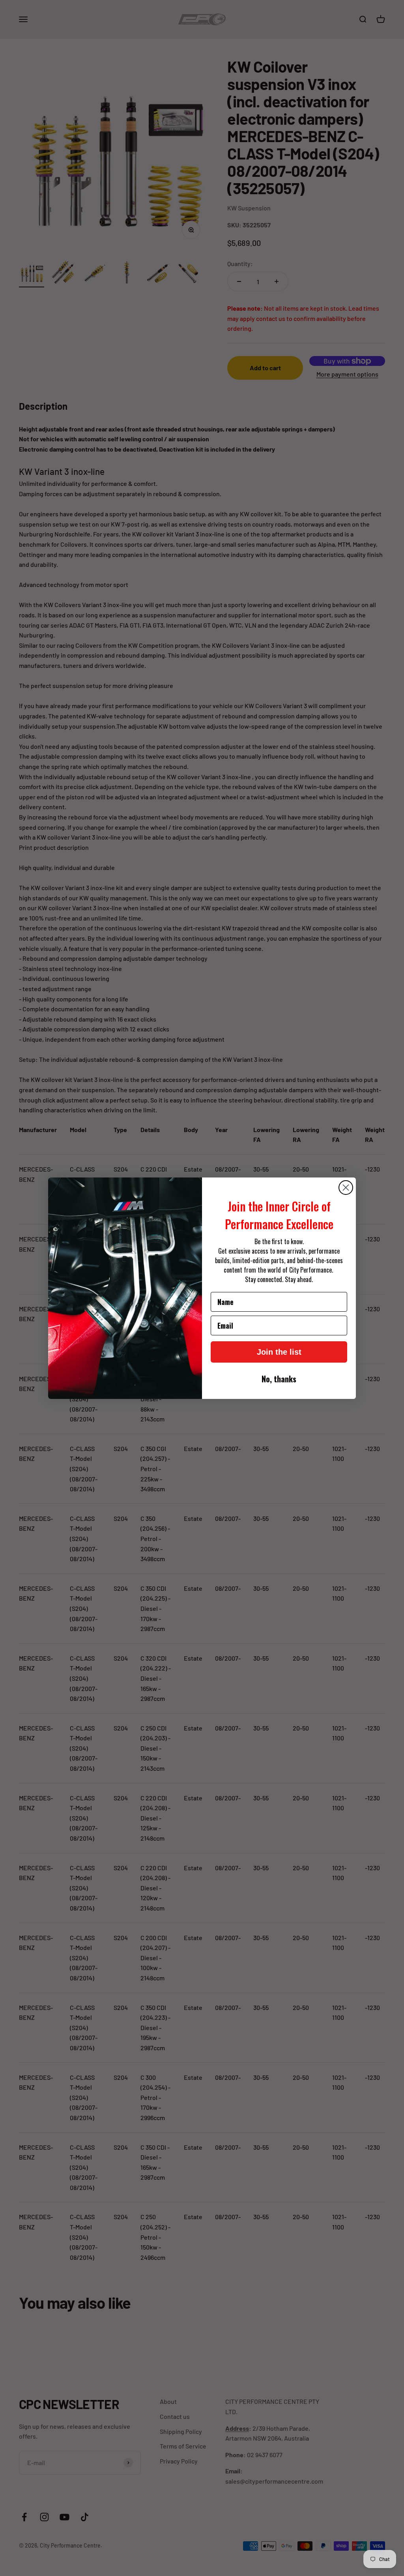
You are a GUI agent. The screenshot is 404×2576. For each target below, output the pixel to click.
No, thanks (279, 1379)
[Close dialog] (346, 1188)
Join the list (279, 1352)
